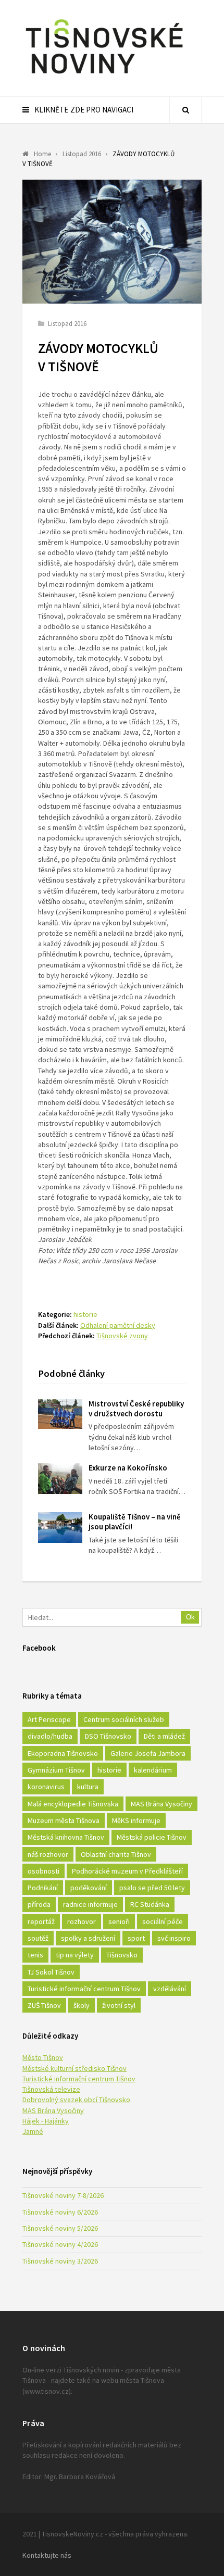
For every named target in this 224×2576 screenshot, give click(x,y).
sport (136, 1938)
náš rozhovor (48, 1854)
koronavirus (46, 1787)
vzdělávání (170, 1989)
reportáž (41, 1921)
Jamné (33, 2131)
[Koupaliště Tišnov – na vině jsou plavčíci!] (60, 1528)
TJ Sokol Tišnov (51, 1972)
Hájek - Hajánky (46, 2121)
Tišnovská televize (51, 2089)
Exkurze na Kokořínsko (128, 1468)
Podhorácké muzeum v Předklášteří (127, 1871)
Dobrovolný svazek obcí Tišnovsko (76, 2100)
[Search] (185, 110)
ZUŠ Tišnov (44, 2005)
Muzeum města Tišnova (64, 1820)
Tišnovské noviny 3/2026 (60, 2261)
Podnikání (43, 1888)
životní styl (119, 2005)
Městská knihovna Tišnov (66, 1837)
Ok (190, 1617)
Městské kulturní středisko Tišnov (74, 2068)
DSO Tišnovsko (108, 1736)
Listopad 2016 (67, 324)
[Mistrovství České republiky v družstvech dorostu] (60, 1414)
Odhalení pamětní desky (118, 1325)
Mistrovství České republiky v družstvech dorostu (136, 1409)
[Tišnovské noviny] (104, 76)
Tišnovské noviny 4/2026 (60, 2244)
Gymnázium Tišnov (56, 1770)
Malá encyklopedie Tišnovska (73, 1804)
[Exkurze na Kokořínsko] (60, 1479)
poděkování (89, 1888)
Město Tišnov (43, 2057)
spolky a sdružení (88, 1938)
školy (82, 2005)
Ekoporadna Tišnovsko (63, 1753)
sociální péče (163, 1921)
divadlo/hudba (50, 1736)
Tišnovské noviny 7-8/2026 (63, 2195)
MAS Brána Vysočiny (161, 1804)
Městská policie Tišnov (152, 1837)
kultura (88, 1787)
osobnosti (43, 1871)
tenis (35, 1955)
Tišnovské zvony (122, 1336)
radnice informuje (90, 1904)
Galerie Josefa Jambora (148, 1753)
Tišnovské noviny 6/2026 (60, 2212)
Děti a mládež (164, 1736)
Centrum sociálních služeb (124, 1719)
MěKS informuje (136, 1820)
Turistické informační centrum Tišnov (84, 1989)
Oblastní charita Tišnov (116, 1854)
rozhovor (82, 1921)
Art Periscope (49, 1719)
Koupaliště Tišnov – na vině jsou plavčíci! (135, 1522)
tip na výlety (75, 1955)
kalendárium (153, 1770)
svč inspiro (174, 1938)
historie (85, 1314)
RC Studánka (150, 1904)
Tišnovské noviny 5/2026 (60, 2228)
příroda (39, 1904)
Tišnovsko (122, 1955)
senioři (119, 1921)
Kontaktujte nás (47, 2555)
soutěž (38, 1938)
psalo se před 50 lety (152, 1888)
